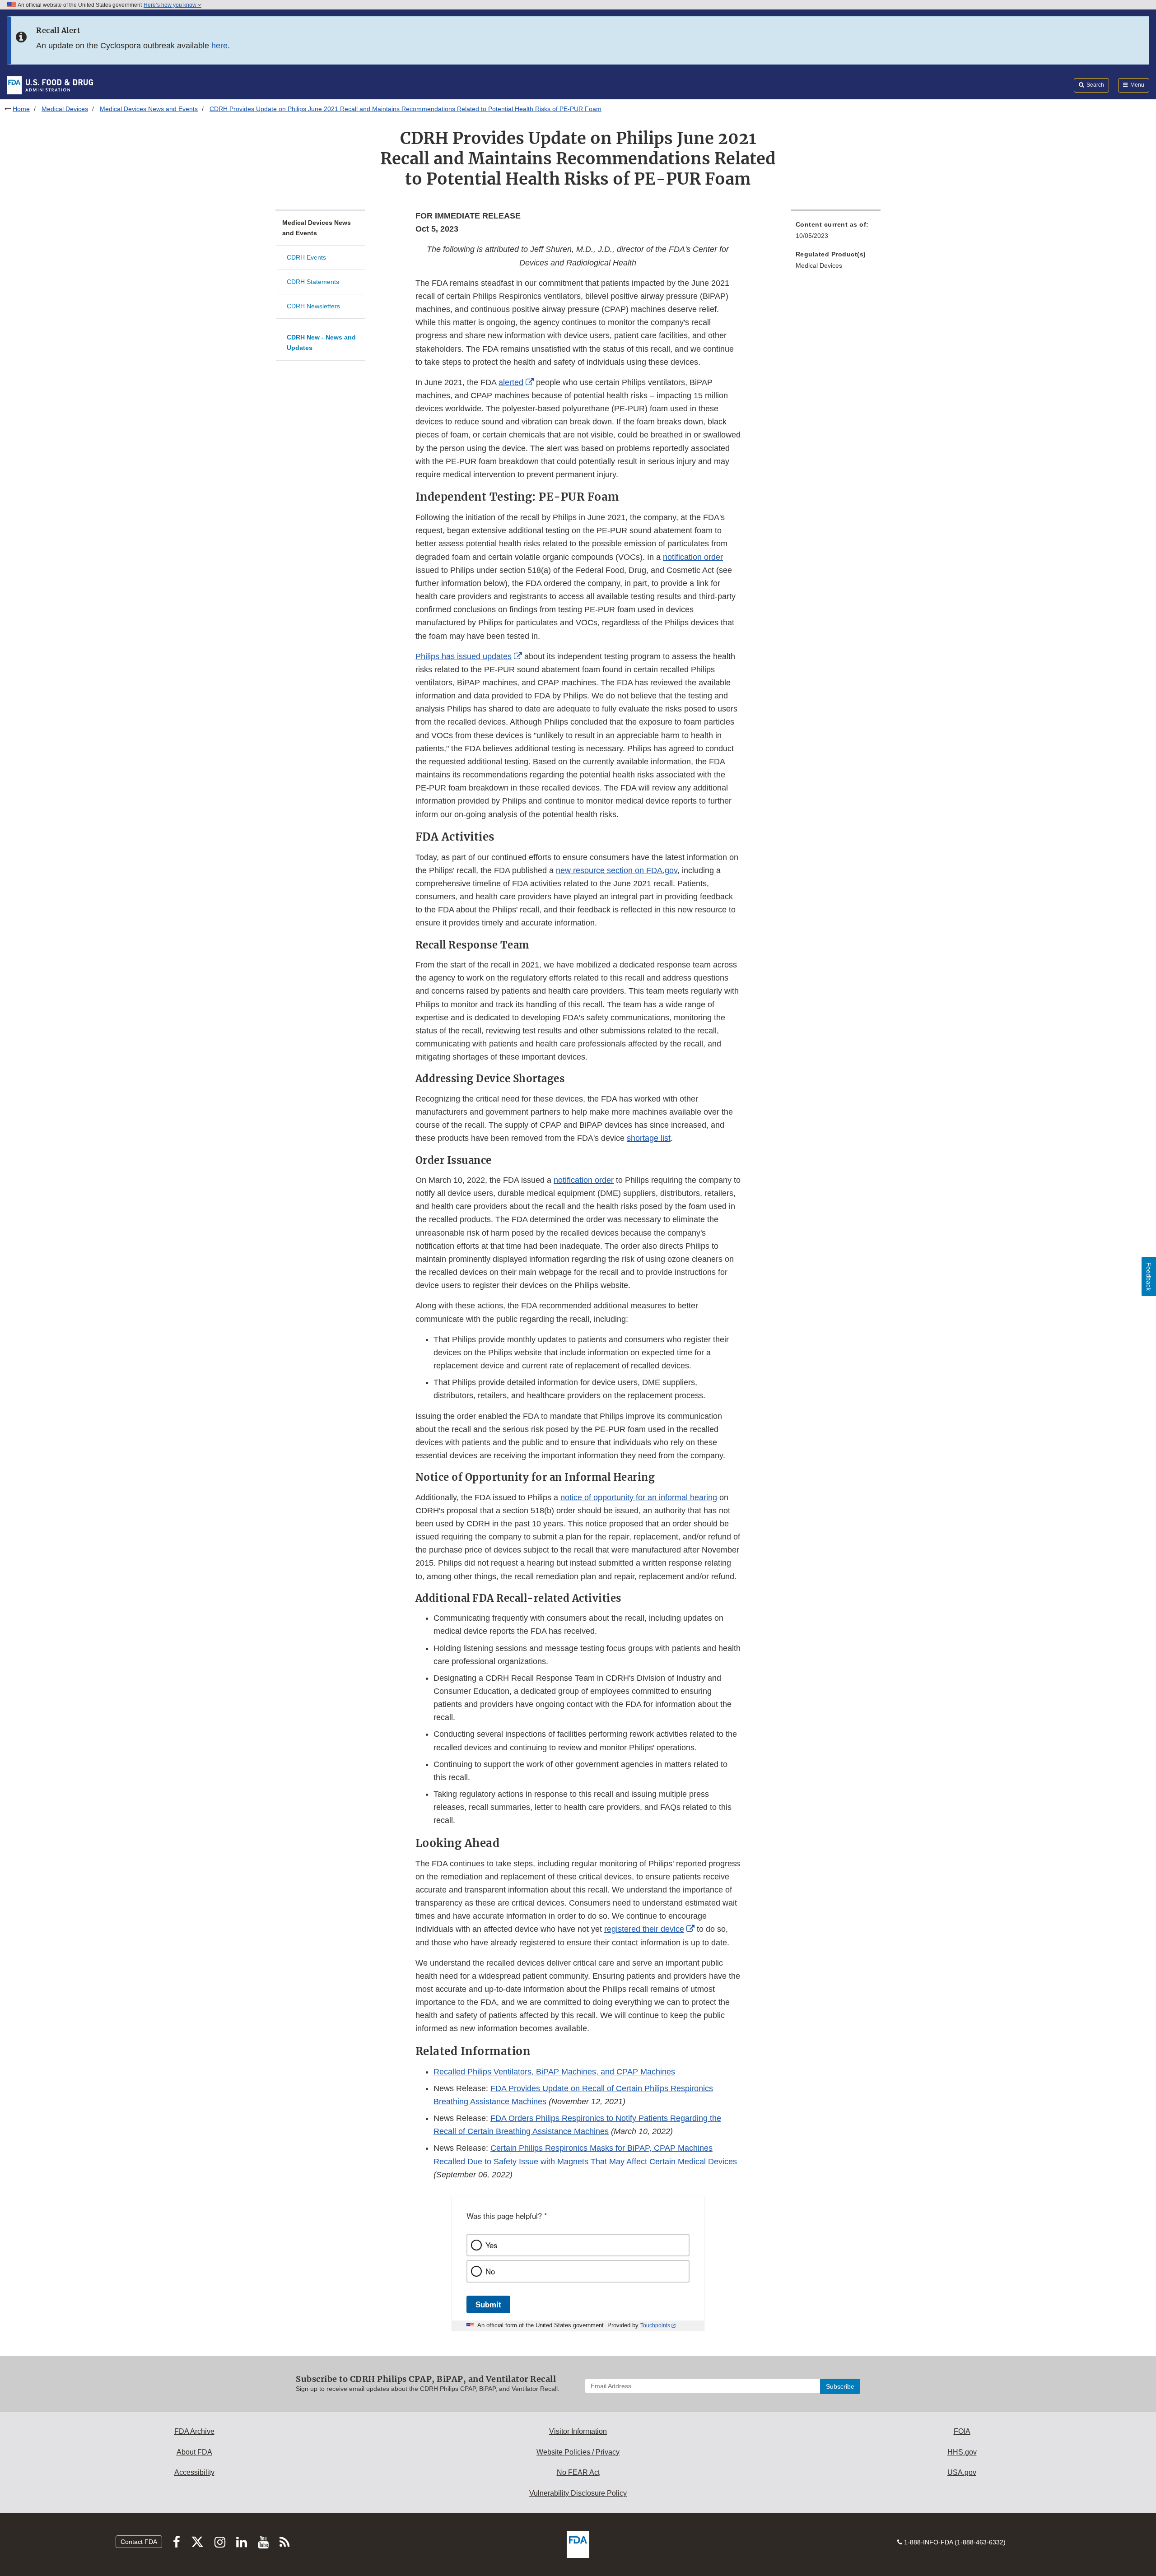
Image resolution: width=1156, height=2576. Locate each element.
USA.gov (962, 2472)
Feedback (1149, 1276)
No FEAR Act (578, 2472)
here (219, 46)
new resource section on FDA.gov (617, 870)
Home (21, 109)
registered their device (644, 1929)
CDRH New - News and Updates (321, 342)
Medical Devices (65, 109)
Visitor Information (578, 2431)
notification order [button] (693, 557)
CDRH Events (306, 257)
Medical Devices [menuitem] (819, 265)
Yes (491, 2245)
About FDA (194, 2452)
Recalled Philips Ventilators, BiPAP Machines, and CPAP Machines (554, 2072)
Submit (488, 2304)
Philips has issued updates (464, 656)
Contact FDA (139, 2542)
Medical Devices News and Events (149, 109)
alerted (511, 382)
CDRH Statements (313, 282)
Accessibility (194, 2472)
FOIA (962, 2431)
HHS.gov (962, 2452)
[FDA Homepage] (50, 85)
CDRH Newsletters (313, 306)
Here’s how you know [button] (171, 5)
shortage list (649, 1138)
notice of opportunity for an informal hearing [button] (639, 1497)
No (490, 2271)
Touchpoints (655, 2325)
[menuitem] (836, 233)
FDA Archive (194, 2431)
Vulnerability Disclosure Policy (578, 2493)
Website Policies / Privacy (578, 2452)
